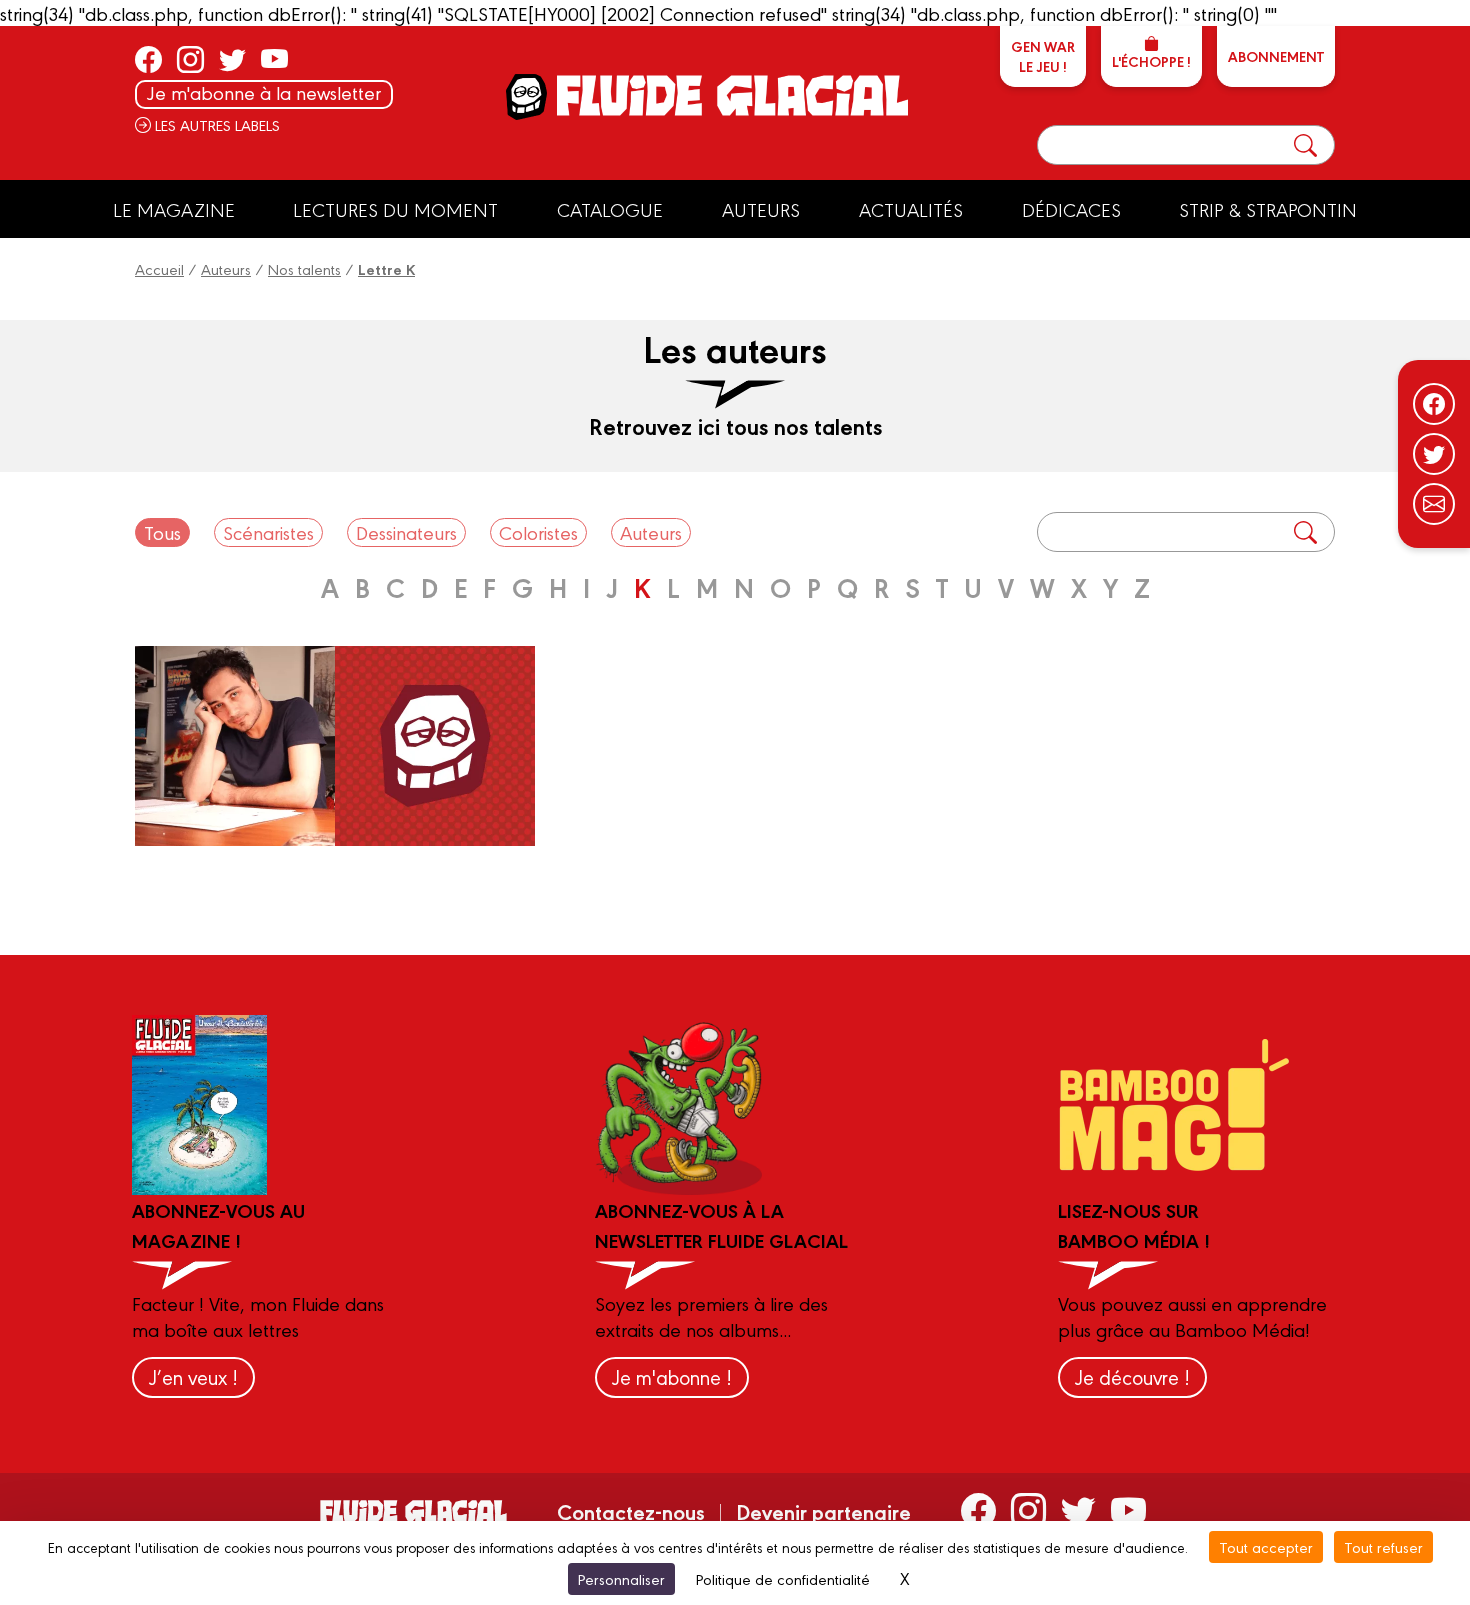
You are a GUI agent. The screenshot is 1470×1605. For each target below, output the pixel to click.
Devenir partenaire (823, 1511)
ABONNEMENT (1276, 56)
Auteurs (761, 209)
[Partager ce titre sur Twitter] (1434, 454)
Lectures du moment (395, 209)
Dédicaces (1071, 209)
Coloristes (538, 532)
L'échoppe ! (1151, 61)
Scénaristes (268, 532)
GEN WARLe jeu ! (1043, 56)
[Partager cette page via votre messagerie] (1434, 504)
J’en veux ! (193, 1376)
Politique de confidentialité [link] (783, 1578)
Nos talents (304, 268)
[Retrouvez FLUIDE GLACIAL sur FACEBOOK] (148, 59)
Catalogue (610, 209)
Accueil (159, 268)
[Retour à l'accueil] (730, 95)
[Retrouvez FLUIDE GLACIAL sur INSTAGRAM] (190, 59)
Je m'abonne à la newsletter (264, 92)
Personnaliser (621, 1578)
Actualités (911, 209)
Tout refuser (1383, 1546)
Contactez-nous (631, 1511)
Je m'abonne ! (672, 1376)
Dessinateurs (406, 532)
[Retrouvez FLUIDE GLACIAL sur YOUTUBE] (274, 59)
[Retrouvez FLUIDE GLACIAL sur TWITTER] (232, 59)
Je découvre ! (1132, 1376)
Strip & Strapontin (1268, 209)
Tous (162, 532)
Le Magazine (174, 209)
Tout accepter (1266, 1546)
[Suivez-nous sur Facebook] (1434, 404)
